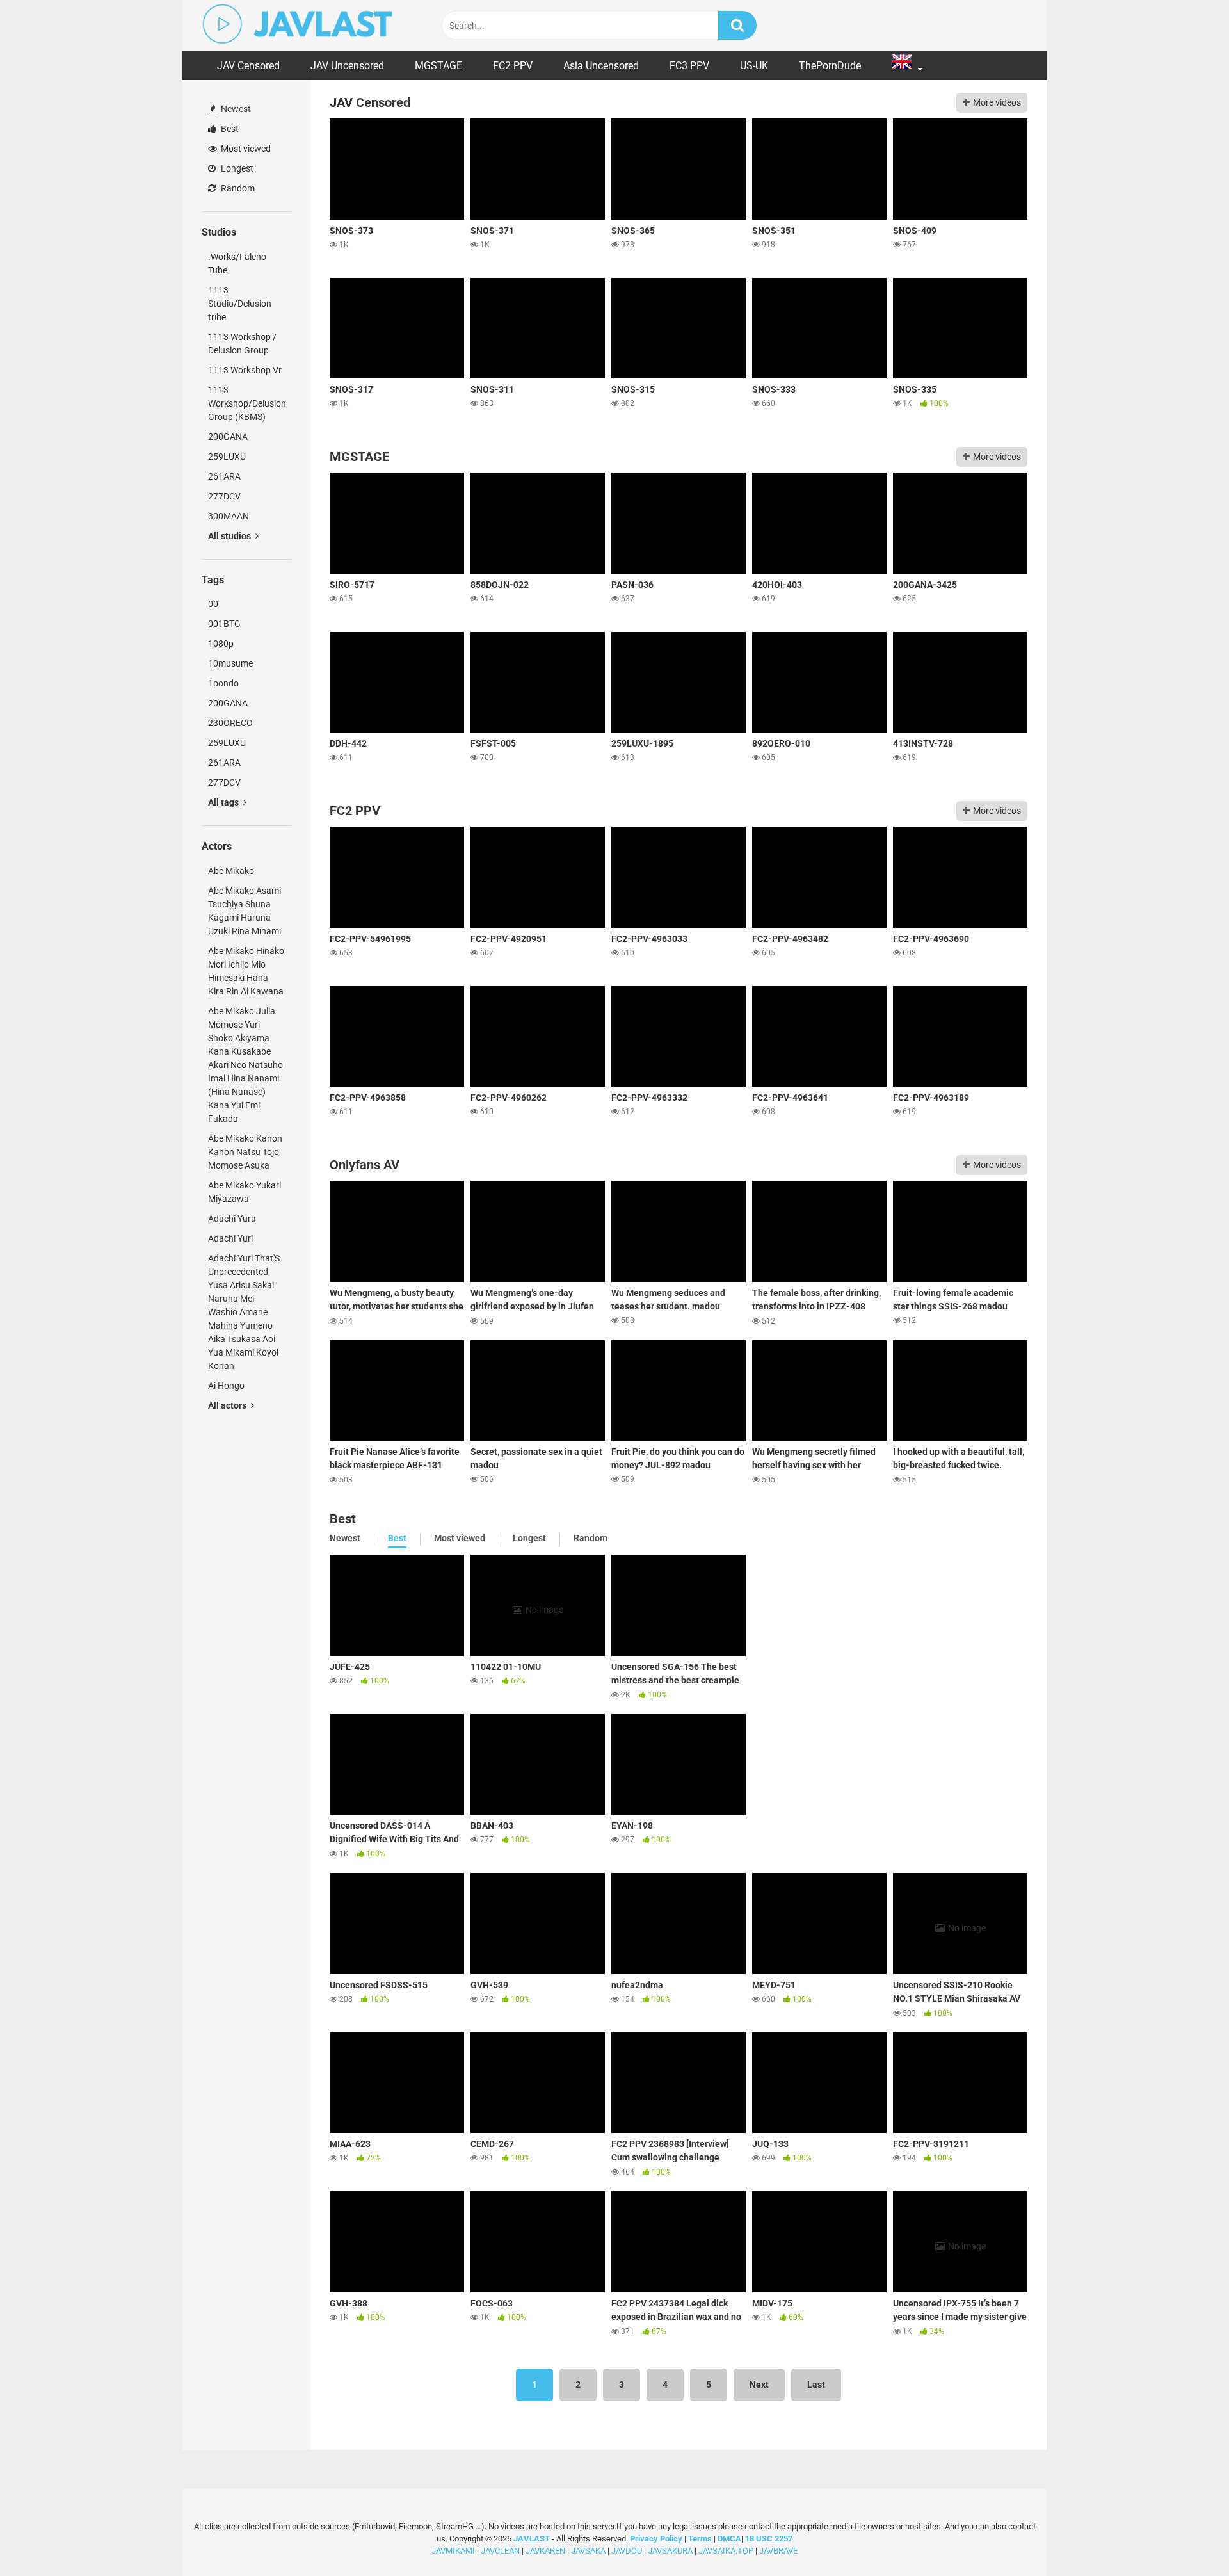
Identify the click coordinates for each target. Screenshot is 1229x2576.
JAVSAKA (588, 2550)
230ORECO (230, 723)
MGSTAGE (438, 66)
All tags (224, 802)
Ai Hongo (226, 1386)
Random (237, 188)
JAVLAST (532, 2538)
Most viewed (245, 149)
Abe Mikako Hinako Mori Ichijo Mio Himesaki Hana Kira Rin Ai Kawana (246, 971)
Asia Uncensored (601, 66)
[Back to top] (1186, 2537)
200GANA (228, 437)
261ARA (224, 476)
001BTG (224, 624)
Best (229, 129)
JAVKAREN (545, 2550)
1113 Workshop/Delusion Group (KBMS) (247, 403)
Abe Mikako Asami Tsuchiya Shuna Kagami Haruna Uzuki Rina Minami (245, 911)
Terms (701, 2538)
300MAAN (229, 516)
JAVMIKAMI (453, 2550)
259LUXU (227, 457)
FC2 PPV (513, 66)
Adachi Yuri (230, 1238)
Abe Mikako (231, 871)
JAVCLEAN (500, 2550)
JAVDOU (627, 2550)
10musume (230, 663)
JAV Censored (248, 66)
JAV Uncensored (347, 66)
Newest (235, 109)
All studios (230, 536)
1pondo (223, 683)
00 (213, 604)
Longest (236, 168)
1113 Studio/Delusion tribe (240, 304)
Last (816, 2385)
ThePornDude (830, 66)
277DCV (224, 496)
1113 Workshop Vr (245, 370)
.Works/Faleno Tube (237, 263)
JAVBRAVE (778, 2550)
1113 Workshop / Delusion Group (242, 344)
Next (759, 2385)
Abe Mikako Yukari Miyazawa (245, 1192)
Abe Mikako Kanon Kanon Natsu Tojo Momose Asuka (245, 1152)
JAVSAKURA (670, 2550)
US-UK (754, 66)
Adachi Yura (232, 1219)
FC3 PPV (689, 66)
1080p (221, 644)
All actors (228, 1405)
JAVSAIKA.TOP (726, 2550)
